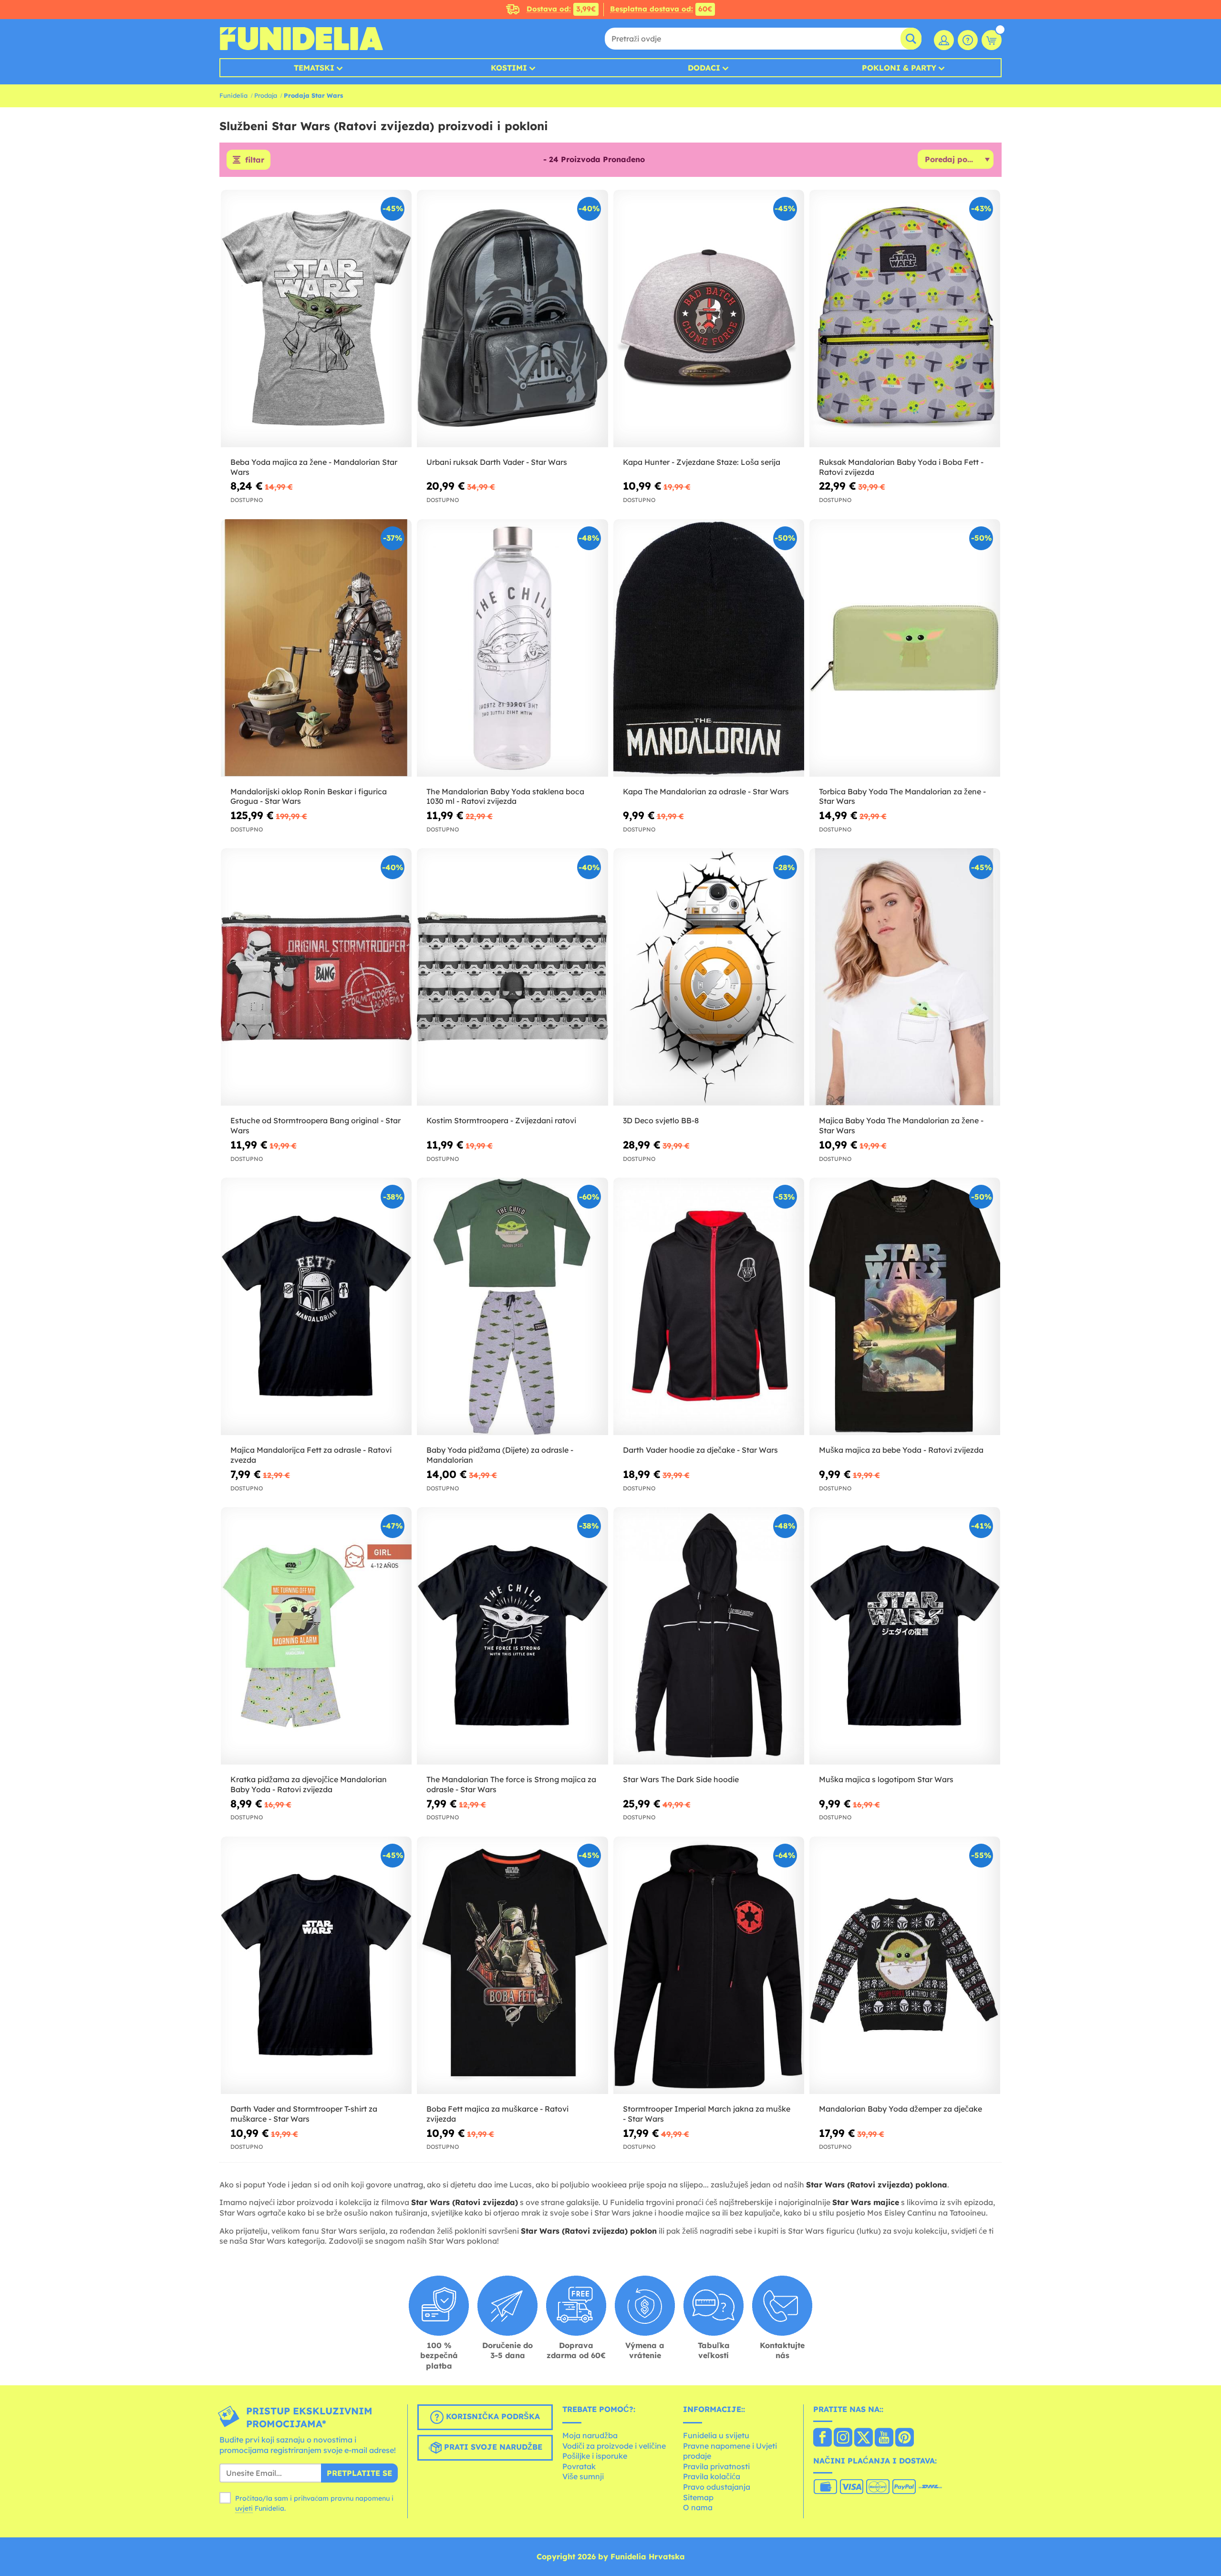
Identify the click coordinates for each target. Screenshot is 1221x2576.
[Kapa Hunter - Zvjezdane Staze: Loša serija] (709, 319)
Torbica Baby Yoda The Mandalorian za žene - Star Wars (902, 796)
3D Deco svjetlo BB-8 (661, 1120)
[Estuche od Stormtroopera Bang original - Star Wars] (316, 977)
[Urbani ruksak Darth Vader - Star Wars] (512, 319)
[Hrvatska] (823, 2438)
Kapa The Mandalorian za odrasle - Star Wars (706, 791)
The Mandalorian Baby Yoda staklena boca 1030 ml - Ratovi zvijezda (505, 796)
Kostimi (509, 68)
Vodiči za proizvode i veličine (614, 2446)
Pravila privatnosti (716, 2466)
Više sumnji (583, 2476)
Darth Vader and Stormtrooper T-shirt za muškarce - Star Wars (304, 2114)
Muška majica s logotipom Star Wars (886, 1779)
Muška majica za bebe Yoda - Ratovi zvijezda (901, 1450)
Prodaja (266, 95)
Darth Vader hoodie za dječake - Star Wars (700, 1450)
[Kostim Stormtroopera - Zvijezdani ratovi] (512, 977)
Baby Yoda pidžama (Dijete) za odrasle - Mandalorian (500, 1455)
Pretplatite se (359, 2473)
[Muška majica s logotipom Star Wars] (905, 1636)
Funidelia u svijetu (716, 2435)
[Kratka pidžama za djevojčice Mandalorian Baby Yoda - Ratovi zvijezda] (316, 1636)
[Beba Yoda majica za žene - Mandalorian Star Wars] (316, 319)
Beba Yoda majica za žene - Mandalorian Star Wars (314, 467)
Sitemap (698, 2497)
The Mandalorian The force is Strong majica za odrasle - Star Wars (511, 1784)
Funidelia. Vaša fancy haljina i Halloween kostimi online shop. (301, 39)
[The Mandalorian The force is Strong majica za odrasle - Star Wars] (512, 1636)
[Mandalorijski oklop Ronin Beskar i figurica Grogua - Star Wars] (316, 648)
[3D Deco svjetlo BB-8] (709, 977)
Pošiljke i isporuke (595, 2456)
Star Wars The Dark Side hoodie (681, 1779)
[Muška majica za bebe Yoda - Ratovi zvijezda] (905, 1307)
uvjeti (244, 2508)
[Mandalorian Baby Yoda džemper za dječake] (905, 1965)
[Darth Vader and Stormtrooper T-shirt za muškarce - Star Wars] (316, 1965)
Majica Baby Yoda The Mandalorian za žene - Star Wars (901, 1125)
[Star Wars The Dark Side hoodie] (709, 1636)
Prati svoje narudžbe (492, 2447)
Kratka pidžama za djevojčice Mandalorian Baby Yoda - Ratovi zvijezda (309, 1784)
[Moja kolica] (992, 40)
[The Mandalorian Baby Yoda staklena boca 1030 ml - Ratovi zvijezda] (512, 648)
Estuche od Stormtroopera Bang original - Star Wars (316, 1125)
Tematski (314, 68)
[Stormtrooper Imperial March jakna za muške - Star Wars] (709, 1965)
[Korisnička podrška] (968, 40)
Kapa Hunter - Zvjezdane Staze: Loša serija (702, 462)
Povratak (579, 2466)
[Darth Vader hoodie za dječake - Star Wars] (709, 1307)
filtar (255, 160)
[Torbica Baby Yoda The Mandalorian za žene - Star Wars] (905, 648)
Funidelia (233, 95)
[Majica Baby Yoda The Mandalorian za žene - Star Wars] (905, 977)
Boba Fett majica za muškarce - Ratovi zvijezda (497, 2114)
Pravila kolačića (712, 2476)
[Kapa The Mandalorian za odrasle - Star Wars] (709, 648)
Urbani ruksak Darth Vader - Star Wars (497, 462)
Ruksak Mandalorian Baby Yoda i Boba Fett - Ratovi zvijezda (901, 467)
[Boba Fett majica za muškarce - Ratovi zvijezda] (512, 1965)
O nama (698, 2507)
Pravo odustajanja (717, 2487)
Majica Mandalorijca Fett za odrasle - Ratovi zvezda (311, 1455)
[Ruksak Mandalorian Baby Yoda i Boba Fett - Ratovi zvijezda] (905, 319)
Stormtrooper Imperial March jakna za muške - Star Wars (707, 2114)
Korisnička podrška (492, 2417)
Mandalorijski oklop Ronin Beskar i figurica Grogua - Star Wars (309, 796)
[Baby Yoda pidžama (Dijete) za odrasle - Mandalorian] (512, 1307)
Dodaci (704, 68)
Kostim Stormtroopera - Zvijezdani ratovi (501, 1120)
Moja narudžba (590, 2435)
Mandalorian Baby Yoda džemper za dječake (900, 2109)
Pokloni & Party (899, 68)
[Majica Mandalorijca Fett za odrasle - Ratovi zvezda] (316, 1307)
